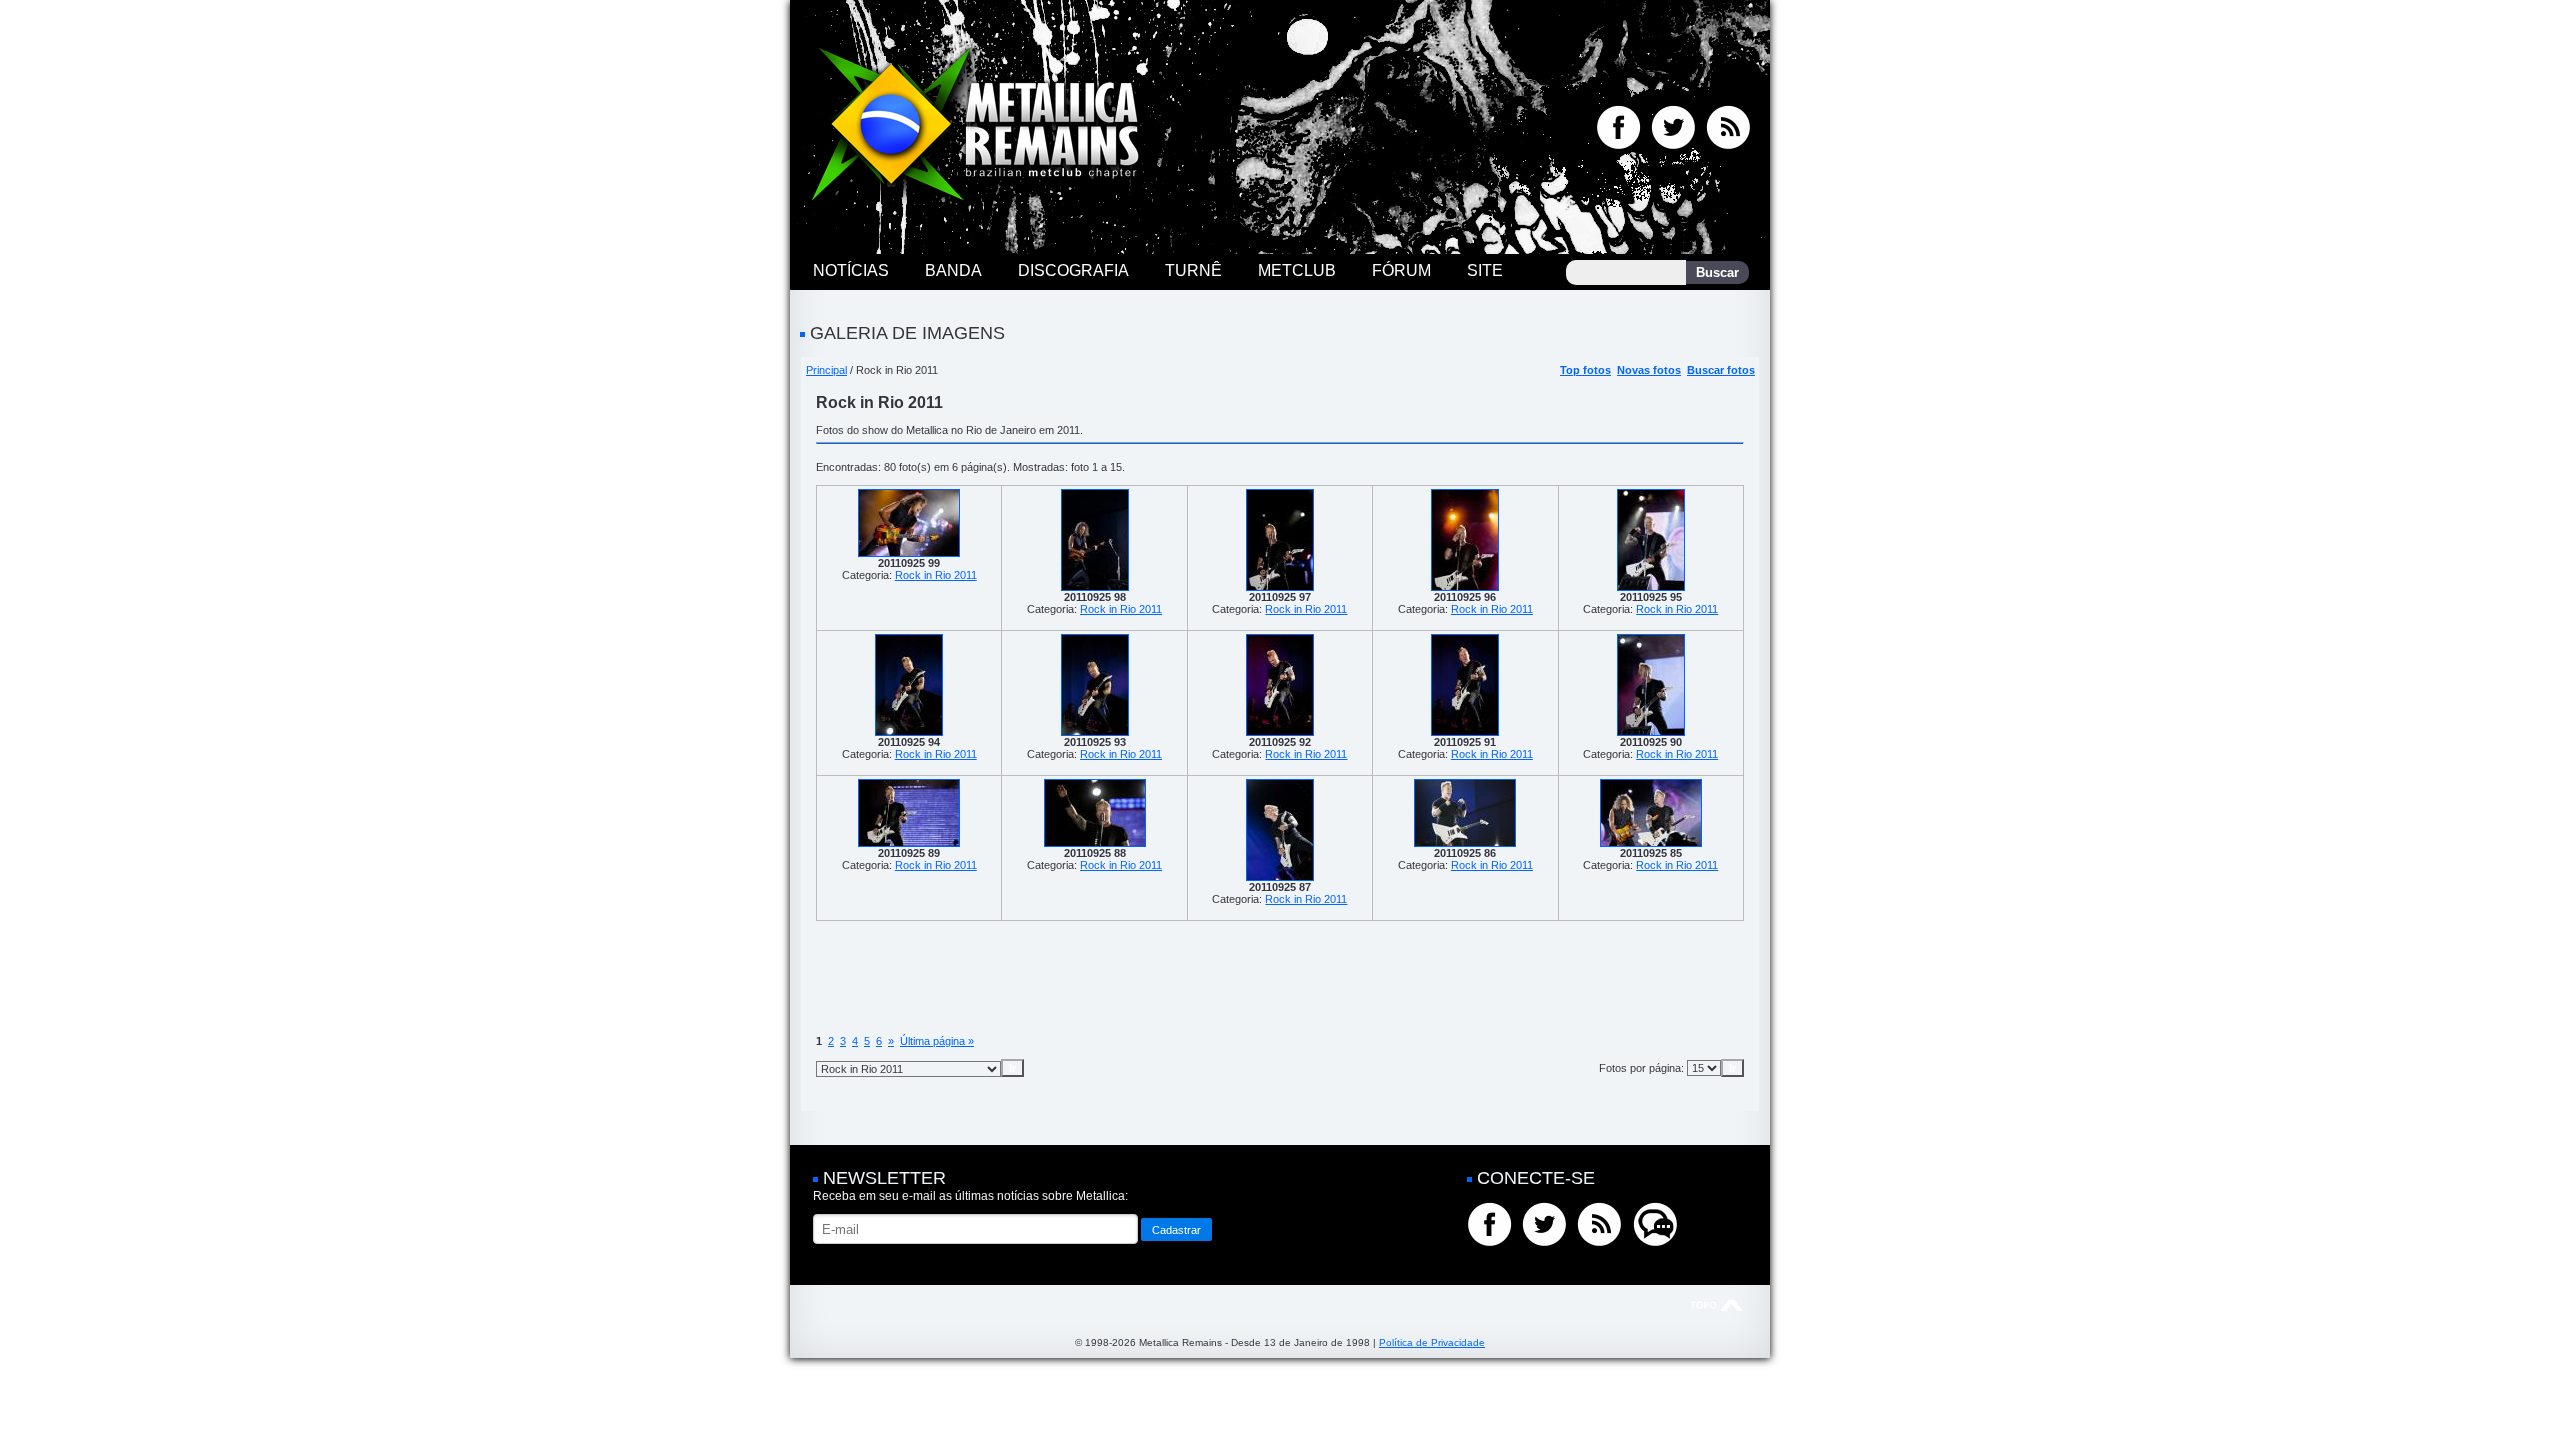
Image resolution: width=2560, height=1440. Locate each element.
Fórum (1401, 270)
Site (1485, 270)
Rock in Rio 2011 (936, 575)
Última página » (937, 1041)
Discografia (1073, 270)
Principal (826, 370)
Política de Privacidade (1432, 1342)
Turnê (1193, 270)
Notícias (851, 270)
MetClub (1297, 270)
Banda (953, 270)
